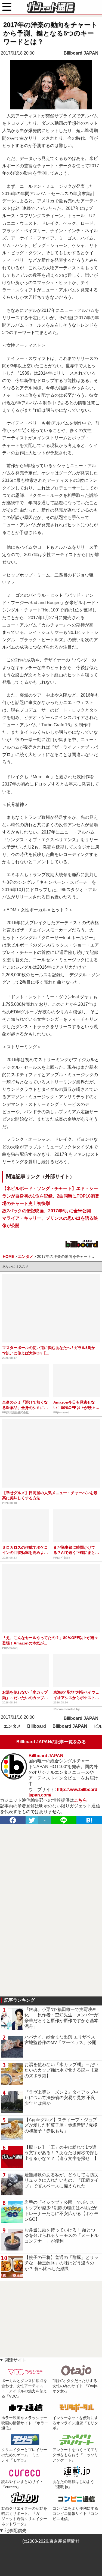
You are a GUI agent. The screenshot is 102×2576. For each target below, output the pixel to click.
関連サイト (16, 2360)
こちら (81, 1800)
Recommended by (67, 1709)
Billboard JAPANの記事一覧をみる (51, 1742)
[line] (64, 1820)
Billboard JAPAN (81, 53)
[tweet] (32, 1820)
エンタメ (12, 1726)
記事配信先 (16, 2531)
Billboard (37, 1726)
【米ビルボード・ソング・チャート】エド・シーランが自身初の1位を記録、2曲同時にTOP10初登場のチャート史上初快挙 (51, 1196)
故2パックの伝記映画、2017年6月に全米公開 (47, 1211)
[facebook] (13, 1820)
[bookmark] (89, 1820)
